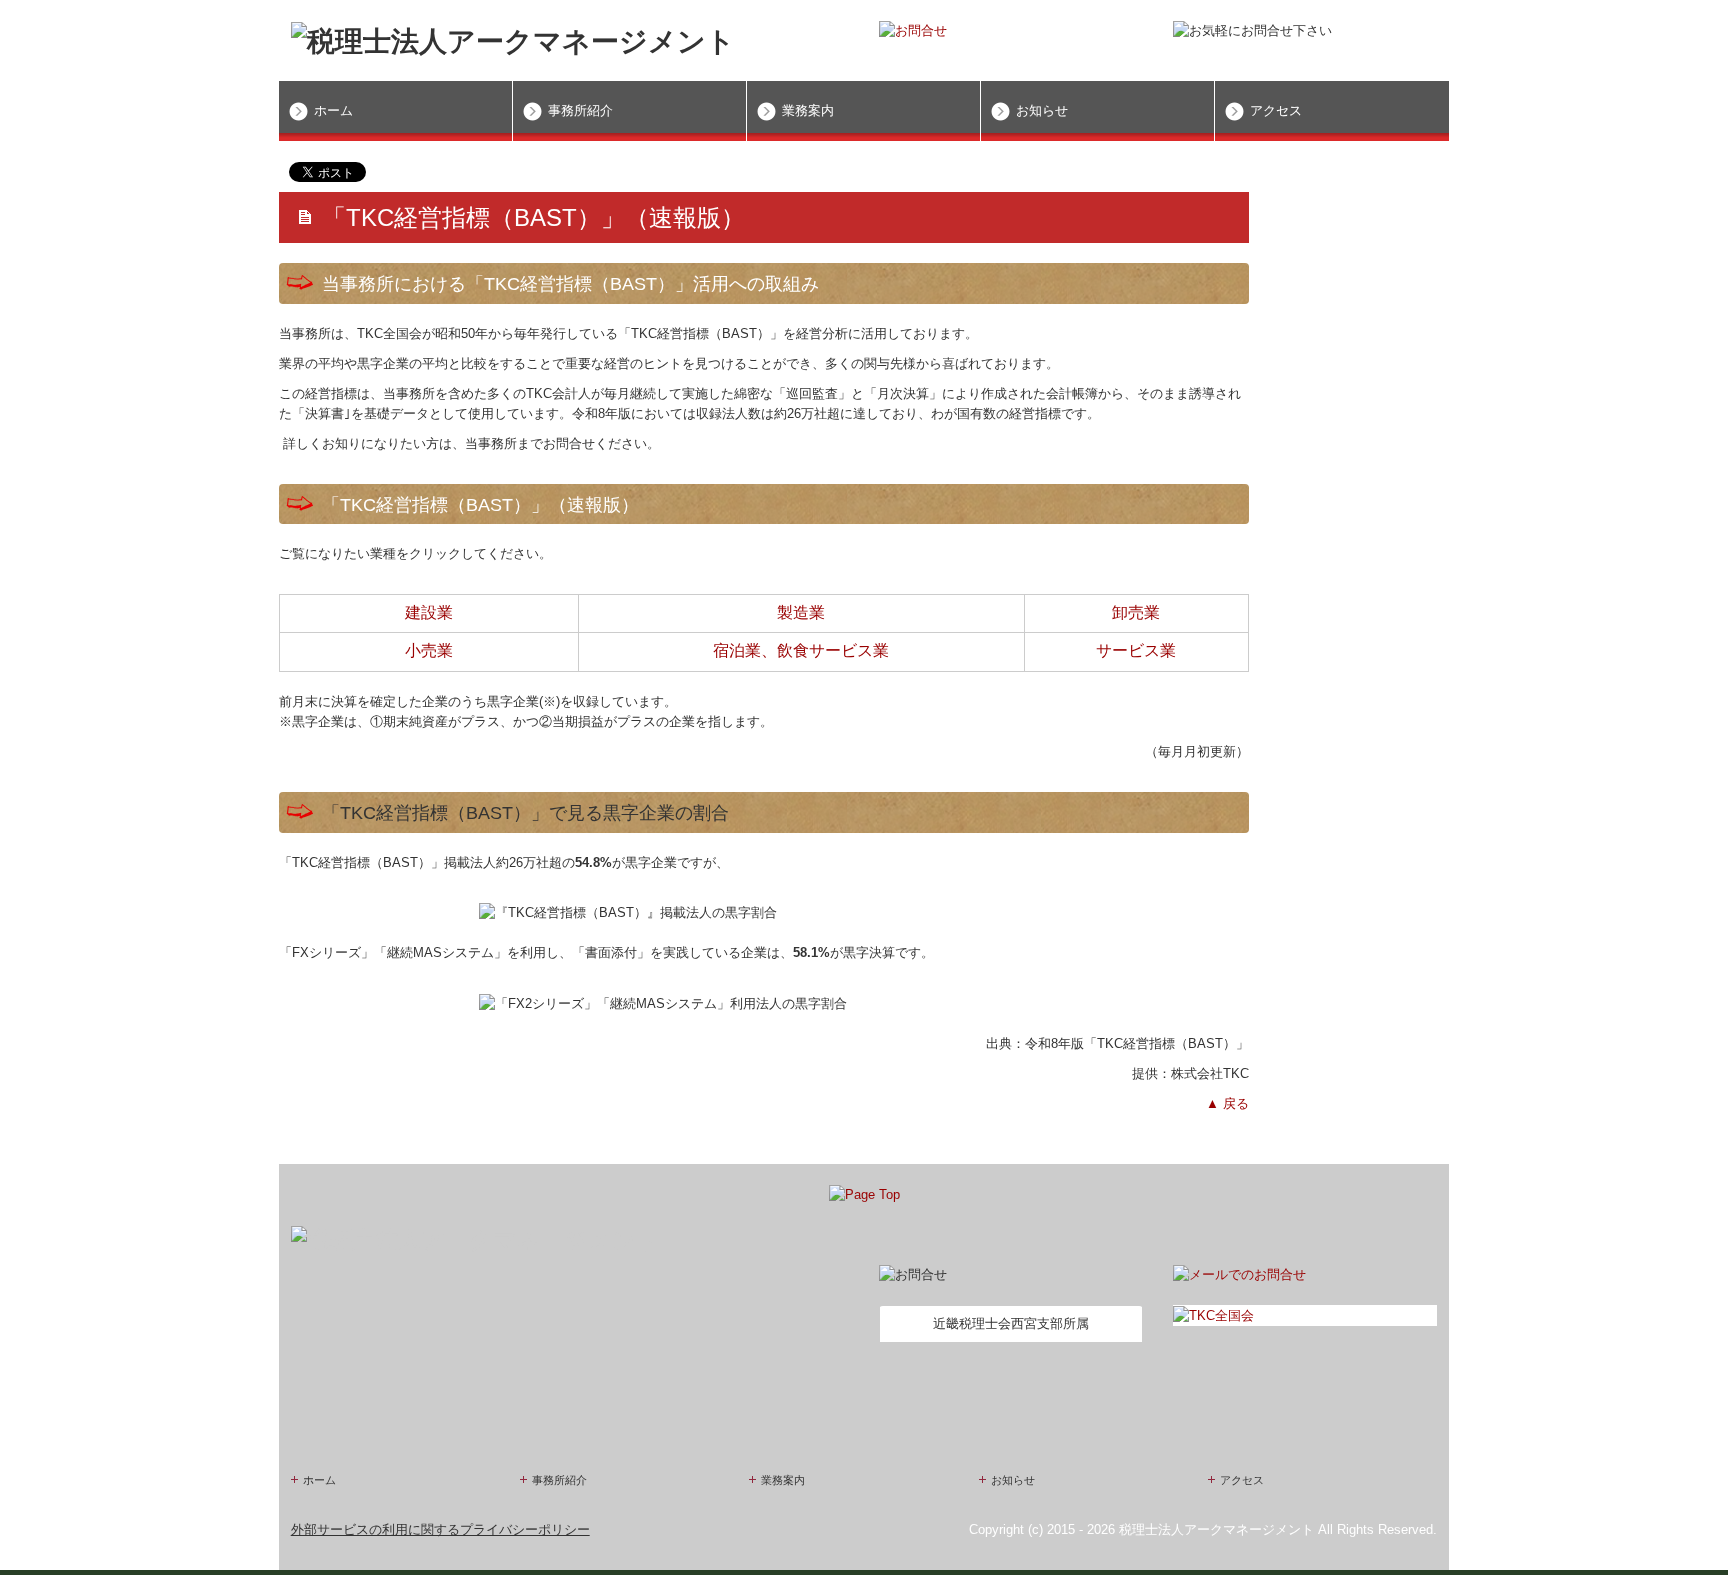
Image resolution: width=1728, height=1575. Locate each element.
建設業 (429, 612)
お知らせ (1042, 110)
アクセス (1276, 110)
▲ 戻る (1227, 1103)
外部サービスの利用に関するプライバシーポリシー (440, 1529)
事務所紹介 (580, 110)
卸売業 (1136, 612)
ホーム (333, 110)
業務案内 (808, 110)
